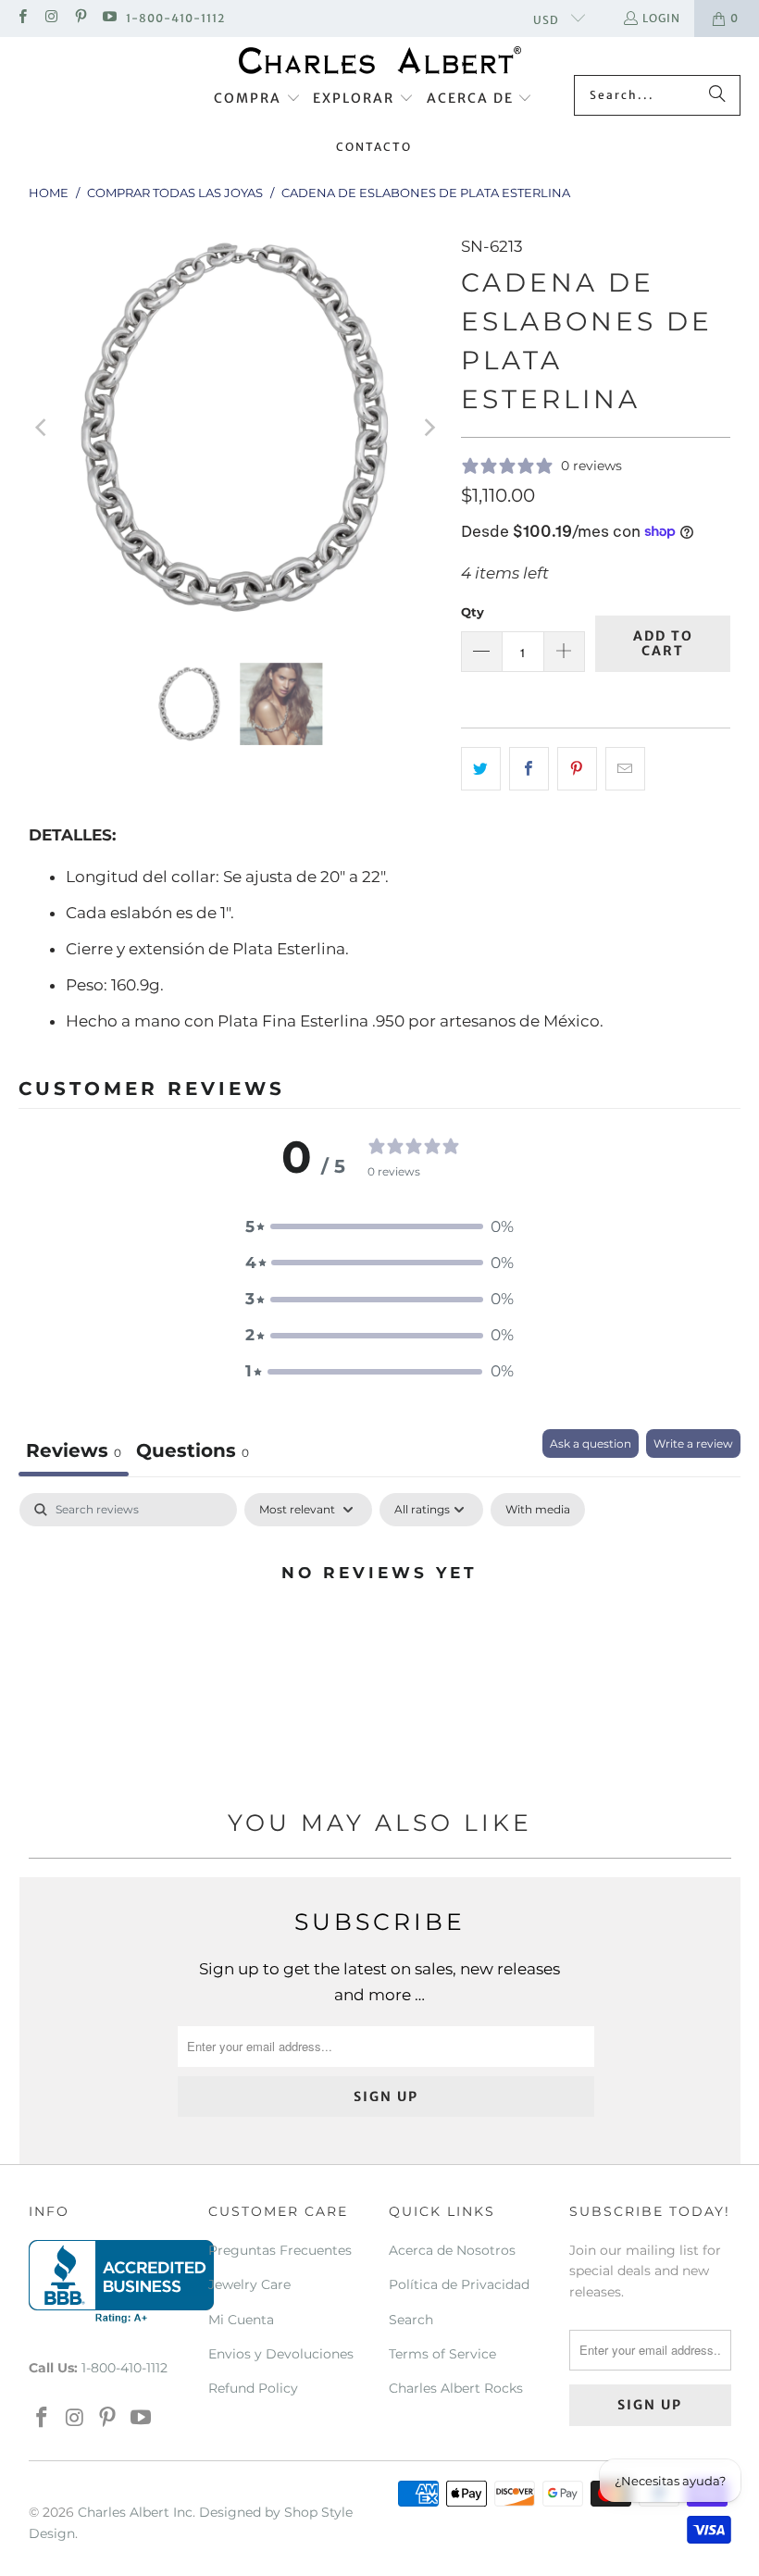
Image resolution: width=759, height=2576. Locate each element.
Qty (473, 612)
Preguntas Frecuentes (280, 2250)
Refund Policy (253, 2388)
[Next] (429, 427)
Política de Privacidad (459, 2284)
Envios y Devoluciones (281, 2354)
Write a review (693, 1444)
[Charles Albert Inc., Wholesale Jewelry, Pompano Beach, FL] (121, 2282)
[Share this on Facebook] (529, 769)
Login (661, 18)
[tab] (193, 1453)
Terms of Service (442, 2354)
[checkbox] (538, 1510)
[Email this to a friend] (625, 769)
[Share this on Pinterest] (577, 769)
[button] (257, 99)
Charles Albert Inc (135, 2512)
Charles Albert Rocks (456, 2388)
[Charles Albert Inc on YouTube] (109, 18)
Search (411, 2320)
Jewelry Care (249, 2284)
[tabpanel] (379, 1635)
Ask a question (591, 1444)
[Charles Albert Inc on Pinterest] (80, 18)
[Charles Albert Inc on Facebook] (22, 18)
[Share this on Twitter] (481, 769)
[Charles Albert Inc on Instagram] (50, 18)
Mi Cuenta (241, 2320)
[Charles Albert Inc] (380, 61)
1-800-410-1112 (175, 18)
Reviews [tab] (74, 1450)
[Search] (717, 95)
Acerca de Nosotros (452, 2250)
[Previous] (43, 427)
